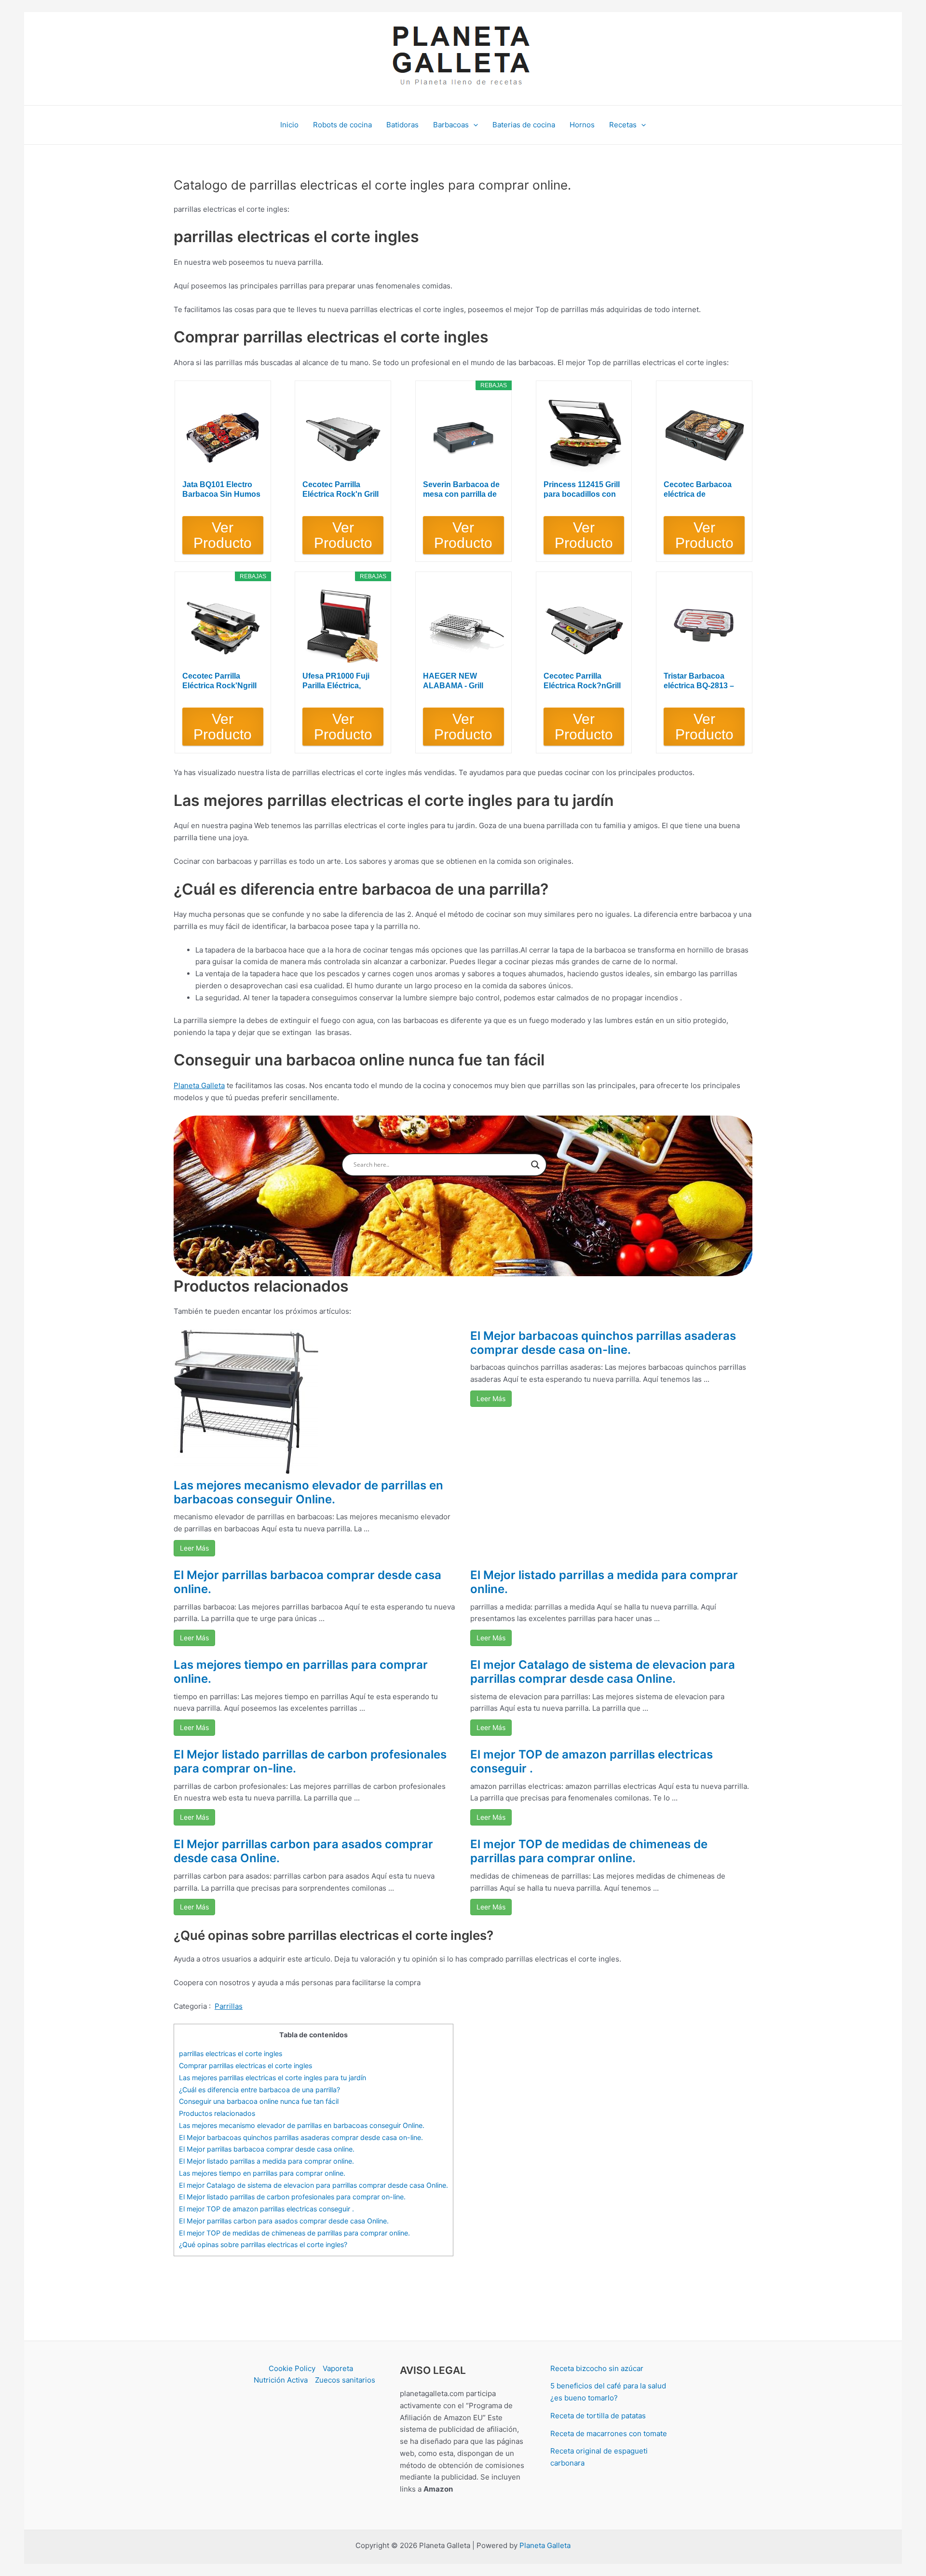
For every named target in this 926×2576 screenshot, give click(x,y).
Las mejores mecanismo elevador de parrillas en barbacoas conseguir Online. (308, 1492)
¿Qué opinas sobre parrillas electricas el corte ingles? (263, 2244)
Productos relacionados (217, 2113)
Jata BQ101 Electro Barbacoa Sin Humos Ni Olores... (221, 490)
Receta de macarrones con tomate (609, 2433)
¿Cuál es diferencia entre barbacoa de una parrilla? (259, 2090)
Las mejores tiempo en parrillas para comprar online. (301, 1672)
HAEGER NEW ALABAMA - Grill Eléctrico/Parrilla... (456, 681)
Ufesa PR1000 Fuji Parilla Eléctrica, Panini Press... (336, 681)
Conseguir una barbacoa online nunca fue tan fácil (259, 2101)
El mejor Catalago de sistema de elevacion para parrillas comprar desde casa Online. (603, 1672)
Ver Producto (223, 535)
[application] (473, 125)
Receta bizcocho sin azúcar (597, 2368)
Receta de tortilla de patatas (598, 2416)
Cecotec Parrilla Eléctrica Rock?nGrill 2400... (582, 681)
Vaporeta (338, 2368)
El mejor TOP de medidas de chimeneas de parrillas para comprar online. (589, 1851)
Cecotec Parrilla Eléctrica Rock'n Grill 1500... (340, 490)
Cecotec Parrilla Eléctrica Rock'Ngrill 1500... (219, 681)
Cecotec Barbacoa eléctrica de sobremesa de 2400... (702, 490)
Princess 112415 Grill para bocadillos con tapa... (582, 490)
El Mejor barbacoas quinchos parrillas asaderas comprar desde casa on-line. (603, 1343)
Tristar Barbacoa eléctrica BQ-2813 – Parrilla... (699, 681)
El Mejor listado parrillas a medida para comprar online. (604, 1582)
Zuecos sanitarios (345, 2380)
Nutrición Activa (281, 2380)
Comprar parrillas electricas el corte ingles (245, 2065)
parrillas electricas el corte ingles (231, 2053)
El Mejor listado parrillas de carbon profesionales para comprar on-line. (310, 1761)
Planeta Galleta (199, 1085)
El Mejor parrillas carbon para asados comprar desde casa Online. (303, 1851)
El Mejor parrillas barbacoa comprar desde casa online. (307, 1582)
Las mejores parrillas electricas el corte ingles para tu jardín (272, 2078)
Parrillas (229, 2006)
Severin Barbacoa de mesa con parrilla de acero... (461, 490)
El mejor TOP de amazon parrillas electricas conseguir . (592, 1761)
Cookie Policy (292, 2368)
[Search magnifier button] (535, 1165)
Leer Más (194, 1548)
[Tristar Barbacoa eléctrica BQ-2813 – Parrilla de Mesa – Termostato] (704, 626)
